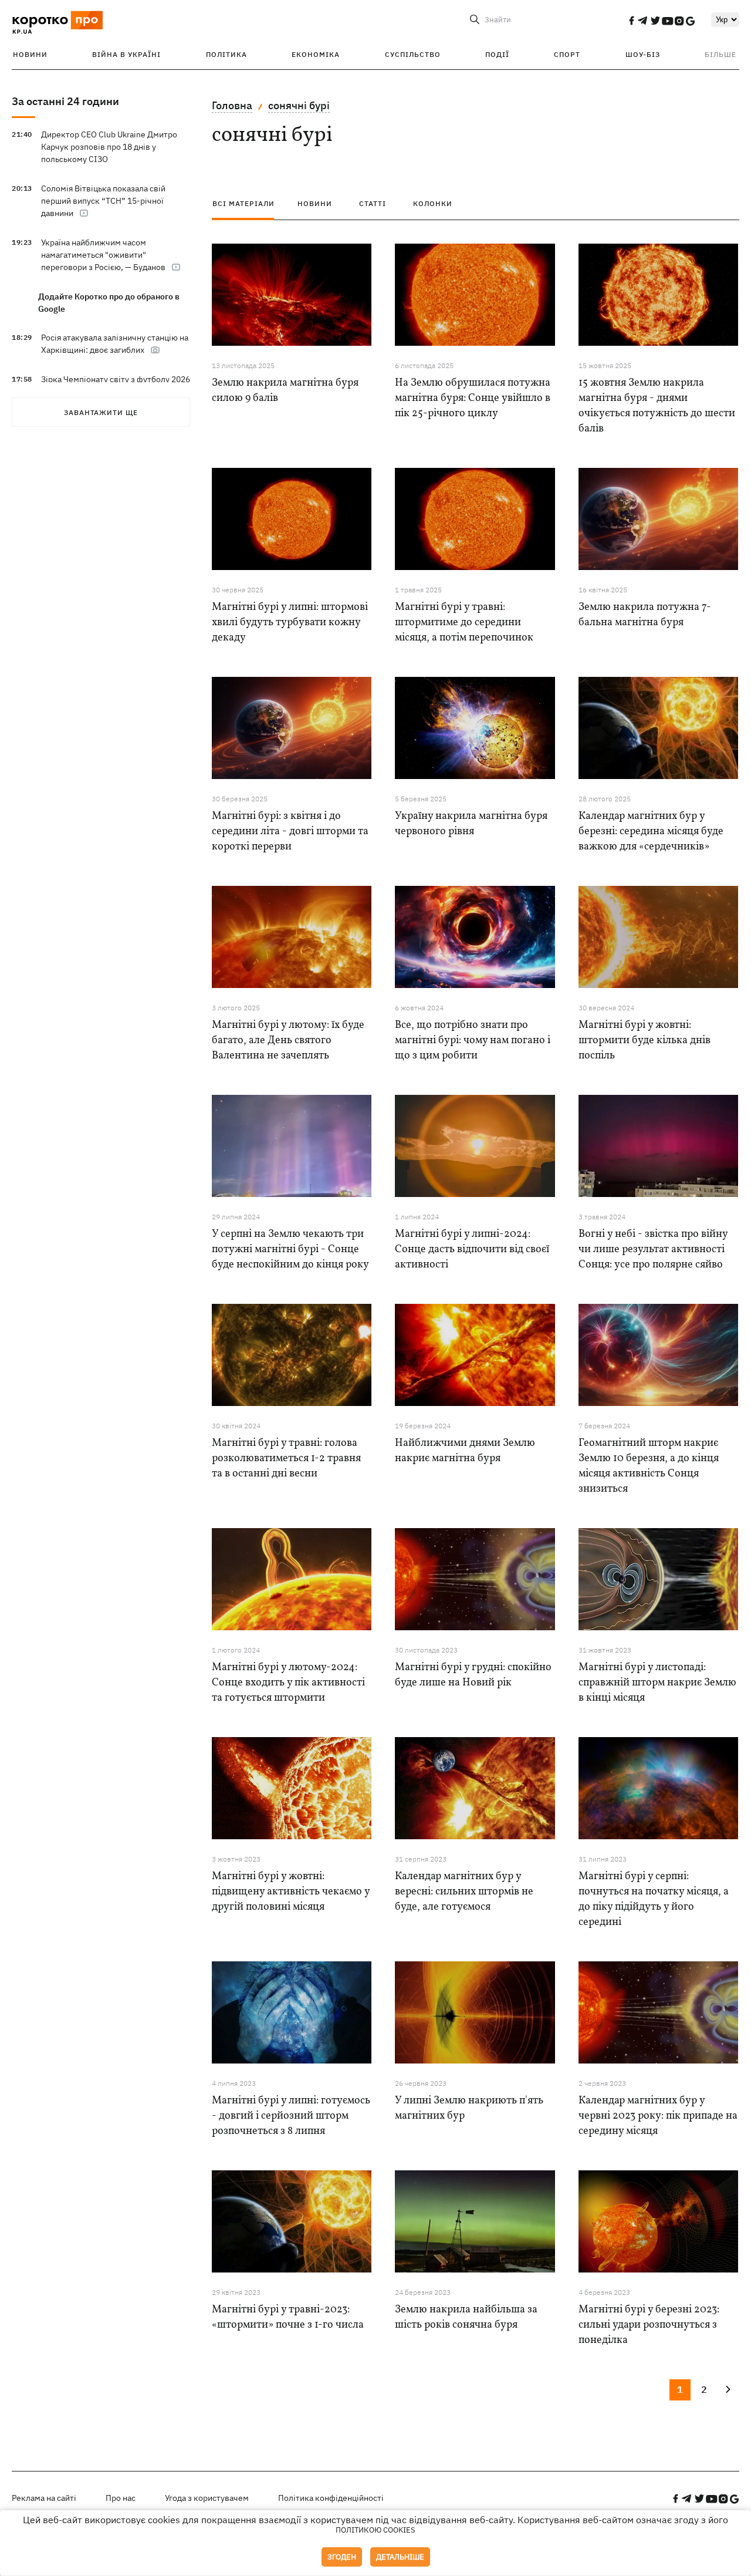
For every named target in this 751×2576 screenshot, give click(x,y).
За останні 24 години (65, 101)
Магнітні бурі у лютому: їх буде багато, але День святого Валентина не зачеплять (288, 1041)
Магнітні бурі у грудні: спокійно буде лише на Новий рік (473, 1675)
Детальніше (400, 2557)
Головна (232, 105)
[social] (631, 21)
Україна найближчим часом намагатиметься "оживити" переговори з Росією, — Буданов (103, 255)
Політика (226, 54)
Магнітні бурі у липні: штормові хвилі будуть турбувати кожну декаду (290, 623)
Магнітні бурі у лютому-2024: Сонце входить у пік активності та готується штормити (288, 1683)
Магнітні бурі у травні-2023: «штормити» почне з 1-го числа (288, 2317)
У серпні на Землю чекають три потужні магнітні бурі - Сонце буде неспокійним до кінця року (290, 1250)
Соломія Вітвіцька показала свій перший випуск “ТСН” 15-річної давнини (103, 201)
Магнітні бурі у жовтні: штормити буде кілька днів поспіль (645, 1041)
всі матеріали (243, 203)
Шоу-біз (643, 54)
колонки (433, 203)
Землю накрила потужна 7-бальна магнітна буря (645, 615)
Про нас (121, 2498)
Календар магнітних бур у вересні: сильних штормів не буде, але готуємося (464, 1892)
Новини (30, 54)
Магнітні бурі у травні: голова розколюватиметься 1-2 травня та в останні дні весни (286, 1459)
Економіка (316, 54)
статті (373, 203)
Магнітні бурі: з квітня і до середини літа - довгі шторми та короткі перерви (290, 832)
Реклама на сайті (44, 2498)
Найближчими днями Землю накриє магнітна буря (465, 1451)
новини (315, 203)
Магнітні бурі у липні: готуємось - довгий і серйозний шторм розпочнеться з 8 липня (291, 2116)
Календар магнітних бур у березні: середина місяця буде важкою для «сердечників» (651, 832)
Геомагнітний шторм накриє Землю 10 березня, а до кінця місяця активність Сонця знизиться (649, 1466)
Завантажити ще (101, 412)
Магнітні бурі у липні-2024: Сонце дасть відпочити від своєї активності (472, 1250)
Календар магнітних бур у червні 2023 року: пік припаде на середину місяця (658, 2116)
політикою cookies (375, 2530)
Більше (720, 54)
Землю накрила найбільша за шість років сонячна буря (466, 2317)
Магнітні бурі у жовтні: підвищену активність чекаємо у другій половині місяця (291, 1892)
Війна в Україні (126, 54)
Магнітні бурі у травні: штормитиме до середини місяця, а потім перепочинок (464, 623)
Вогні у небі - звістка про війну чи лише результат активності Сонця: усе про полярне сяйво (653, 1250)
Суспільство (413, 54)
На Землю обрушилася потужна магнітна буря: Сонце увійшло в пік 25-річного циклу (473, 398)
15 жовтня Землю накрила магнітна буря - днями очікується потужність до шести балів (657, 406)
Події (497, 54)
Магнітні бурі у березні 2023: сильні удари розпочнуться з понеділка (649, 2325)
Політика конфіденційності (331, 2498)
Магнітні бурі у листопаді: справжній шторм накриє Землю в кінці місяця (657, 1683)
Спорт (567, 54)
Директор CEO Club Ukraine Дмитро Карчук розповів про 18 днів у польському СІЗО (109, 147)
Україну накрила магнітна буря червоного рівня (471, 824)
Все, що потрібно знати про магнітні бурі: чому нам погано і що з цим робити (473, 1041)
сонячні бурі (299, 105)
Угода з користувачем (207, 2498)
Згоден (342, 2557)
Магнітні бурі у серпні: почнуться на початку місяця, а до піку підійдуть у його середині (654, 1899)
